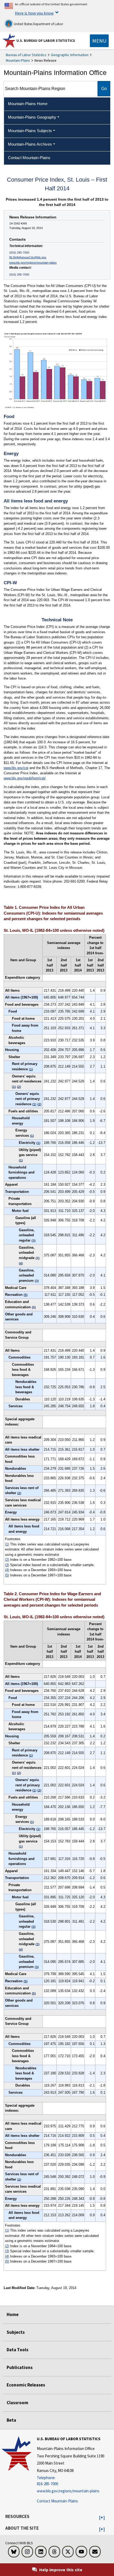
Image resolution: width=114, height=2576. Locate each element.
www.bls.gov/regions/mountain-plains (33, 263)
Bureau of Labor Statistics (26, 55)
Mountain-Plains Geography (32, 117)
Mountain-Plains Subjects (30, 131)
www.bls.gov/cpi (16, 768)
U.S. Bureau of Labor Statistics (46, 41)
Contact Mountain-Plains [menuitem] (29, 158)
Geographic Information (70, 55)
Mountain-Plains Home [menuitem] (28, 104)
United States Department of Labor (38, 24)
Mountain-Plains (18, 60)
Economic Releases (26, 2385)
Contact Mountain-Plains (57, 2501)
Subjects (16, 2332)
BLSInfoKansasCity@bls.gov (28, 257)
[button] (102, 2518)
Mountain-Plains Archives (30, 144)
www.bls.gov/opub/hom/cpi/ (25, 778)
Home (13, 2314)
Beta (11, 2420)
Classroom (17, 2403)
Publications (20, 2367)
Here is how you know (34, 13)
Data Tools (17, 2350)
